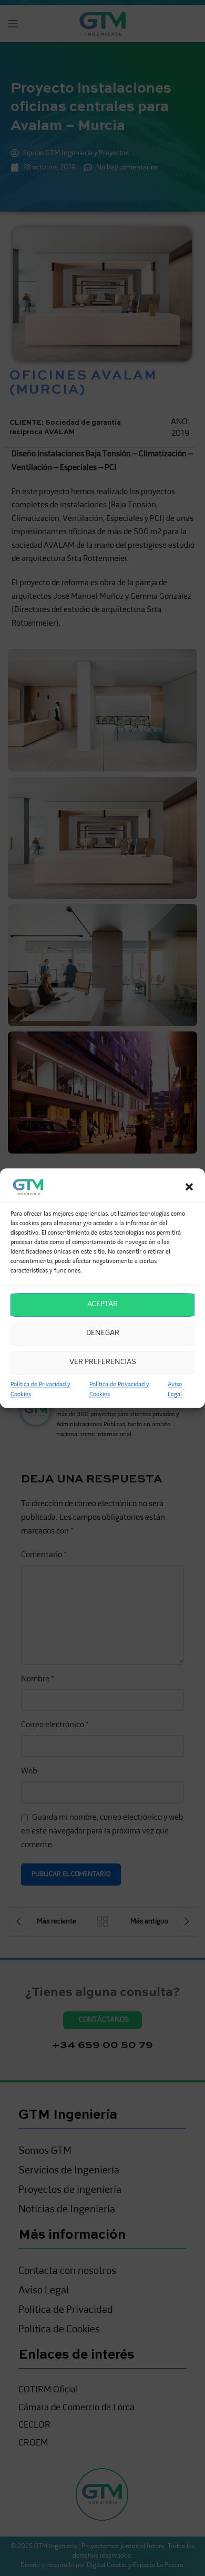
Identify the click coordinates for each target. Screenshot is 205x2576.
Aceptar (102, 1304)
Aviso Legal (175, 1390)
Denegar (103, 1333)
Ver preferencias (103, 1362)
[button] (189, 1187)
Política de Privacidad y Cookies (40, 1390)
